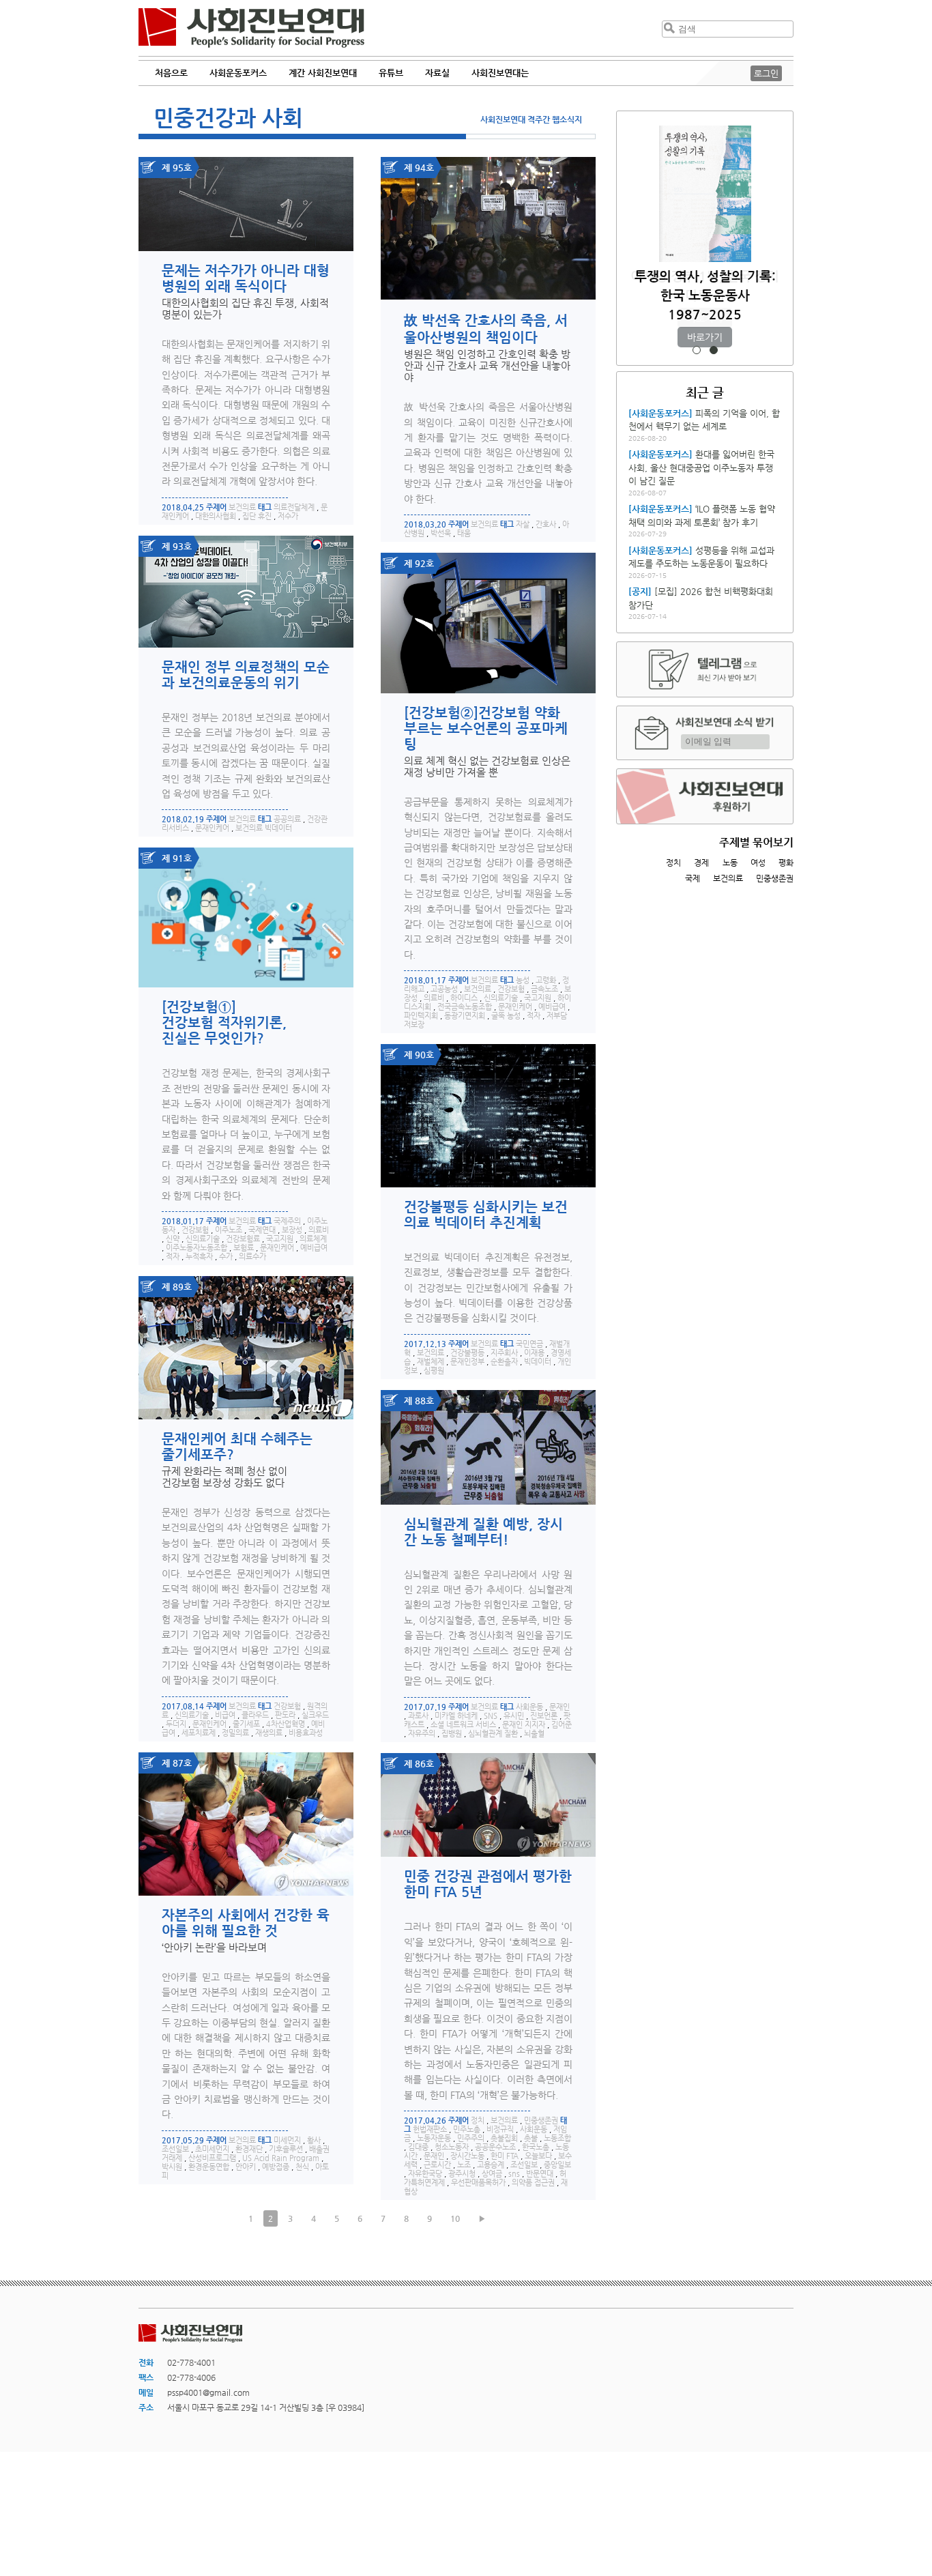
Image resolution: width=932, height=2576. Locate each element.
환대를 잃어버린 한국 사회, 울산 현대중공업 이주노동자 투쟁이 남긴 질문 (701, 467)
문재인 (559, 1707)
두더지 (176, 1724)
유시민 (514, 1716)
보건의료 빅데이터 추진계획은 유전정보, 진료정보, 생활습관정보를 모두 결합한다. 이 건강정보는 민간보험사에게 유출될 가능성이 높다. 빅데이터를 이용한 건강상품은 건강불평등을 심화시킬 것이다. (488, 1288)
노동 (730, 863)
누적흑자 (199, 1257)
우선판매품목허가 (478, 2183)
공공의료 (287, 819)
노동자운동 (434, 2138)
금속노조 (544, 989)
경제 (701, 863)
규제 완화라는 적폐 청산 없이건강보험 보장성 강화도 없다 (224, 1477)
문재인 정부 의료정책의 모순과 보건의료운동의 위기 (246, 675)
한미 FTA (505, 2156)
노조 (464, 2165)
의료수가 (252, 1257)
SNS (491, 1716)
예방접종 (276, 2167)
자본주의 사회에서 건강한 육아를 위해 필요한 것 (246, 1923)
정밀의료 (235, 1733)
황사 (314, 2140)
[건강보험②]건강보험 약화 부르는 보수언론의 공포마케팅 (486, 728)
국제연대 (262, 1230)
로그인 (766, 73)
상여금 (492, 2174)
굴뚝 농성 (506, 1016)
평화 (786, 863)
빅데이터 (538, 1362)
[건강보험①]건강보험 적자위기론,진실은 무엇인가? (224, 1023)
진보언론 (544, 1716)
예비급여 (552, 1007)
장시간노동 (467, 2156)
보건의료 (242, 507)
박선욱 (441, 533)
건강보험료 (243, 1239)
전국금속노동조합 (465, 1007)
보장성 (292, 1230)
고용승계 (491, 2165)
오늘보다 (538, 2156)
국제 (693, 878)
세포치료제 (199, 1733)
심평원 (434, 1371)
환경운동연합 (209, 2167)
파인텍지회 (421, 1016)
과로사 (418, 1716)
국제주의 (287, 1221)
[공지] (640, 591)
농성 (523, 980)
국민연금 (529, 1344)
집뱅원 (452, 1734)
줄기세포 (246, 1724)
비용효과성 (306, 1733)
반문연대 (540, 2174)
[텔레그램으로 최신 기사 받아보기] (705, 669)
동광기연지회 (465, 1016)
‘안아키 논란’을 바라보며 (214, 1947)
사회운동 (529, 1707)
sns (514, 2174)
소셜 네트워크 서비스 (463, 1725)
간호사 (546, 524)
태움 (464, 533)
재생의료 (269, 1733)
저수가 (288, 516)
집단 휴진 (257, 516)
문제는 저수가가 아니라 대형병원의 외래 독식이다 (246, 278)
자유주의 (422, 1734)
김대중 (418, 2147)
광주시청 (462, 2174)
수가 (226, 1257)
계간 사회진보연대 (323, 73)
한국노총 (536, 2147)
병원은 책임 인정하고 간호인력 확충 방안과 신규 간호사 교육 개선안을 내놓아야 (487, 365)
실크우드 (315, 1715)
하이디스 (464, 998)
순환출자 (504, 1362)
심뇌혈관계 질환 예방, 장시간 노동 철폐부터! (483, 1532)
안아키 (246, 2167)
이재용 (534, 1353)
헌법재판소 (430, 2129)
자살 (523, 524)
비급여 (225, 1715)
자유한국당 (425, 2174)
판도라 (285, 1715)
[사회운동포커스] (660, 413)
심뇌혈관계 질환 (493, 1734)
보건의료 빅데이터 (264, 828)
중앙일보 (557, 2165)
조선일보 (175, 2149)
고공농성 (444, 989)
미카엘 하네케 (456, 1716)
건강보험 (511, 989)
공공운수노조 (495, 2147)
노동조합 (557, 2138)
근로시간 (437, 2165)
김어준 (562, 1725)
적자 (534, 1016)
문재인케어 (212, 828)
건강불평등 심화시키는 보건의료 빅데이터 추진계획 (486, 1215)
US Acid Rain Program (281, 2158)
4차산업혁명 (286, 1724)
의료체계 (313, 1239)
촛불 (531, 2138)
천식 (302, 2167)
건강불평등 (467, 1353)
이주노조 (229, 1230)
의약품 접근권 (533, 2183)
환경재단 (249, 2149)
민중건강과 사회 (228, 117)
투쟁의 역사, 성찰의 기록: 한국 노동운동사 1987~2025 (705, 295)
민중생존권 (541, 2121)
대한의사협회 (216, 516)
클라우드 (255, 1715)
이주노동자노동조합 (196, 1248)
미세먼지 (287, 2140)
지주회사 (504, 1353)
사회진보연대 (251, 28)
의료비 (434, 998)
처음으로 (171, 73)
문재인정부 (467, 1362)
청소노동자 (452, 2147)
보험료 (244, 1248)
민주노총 (467, 2129)
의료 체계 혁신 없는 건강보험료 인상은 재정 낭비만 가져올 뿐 (487, 766)
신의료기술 (501, 998)
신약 (173, 1239)
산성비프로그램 (212, 2158)
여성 (758, 863)
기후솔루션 (286, 2149)
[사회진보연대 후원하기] (705, 796)
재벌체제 (431, 1362)
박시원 (172, 2167)
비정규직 (500, 2129)
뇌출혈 (534, 1734)
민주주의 (471, 2138)
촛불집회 (504, 2138)
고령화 (546, 980)
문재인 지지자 (524, 1725)
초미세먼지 (212, 2149)
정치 (478, 2121)
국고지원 (538, 998)
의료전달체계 (294, 507)
